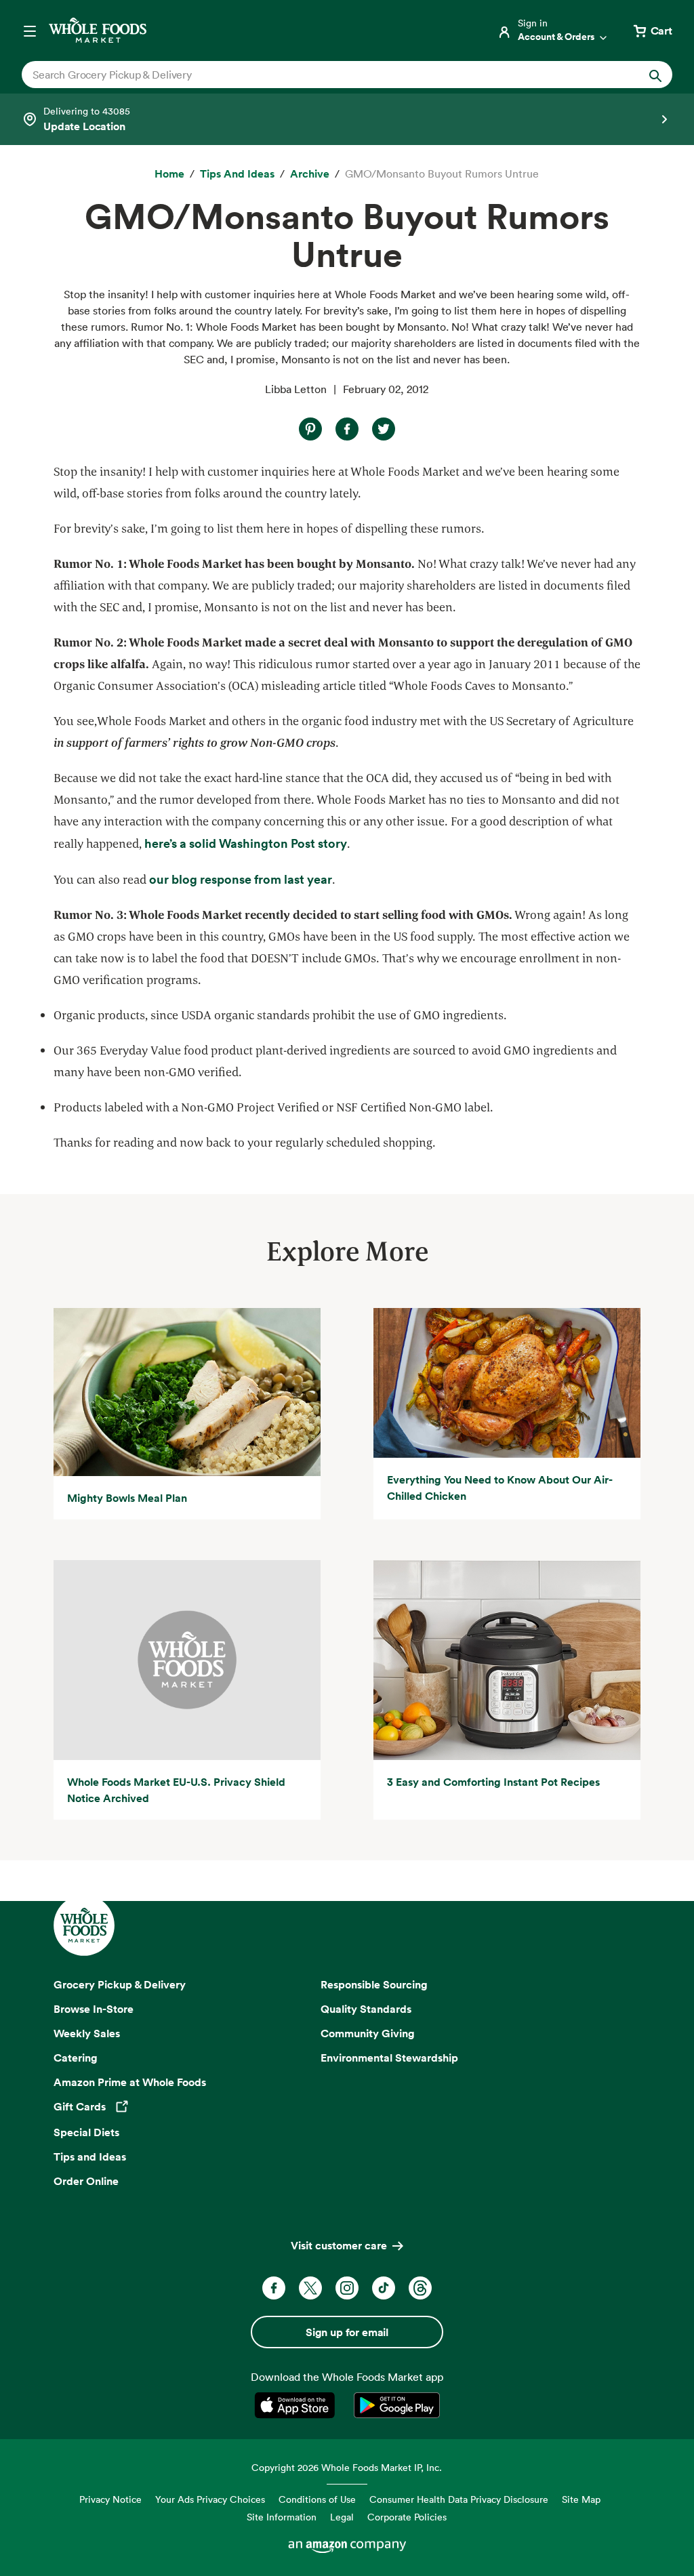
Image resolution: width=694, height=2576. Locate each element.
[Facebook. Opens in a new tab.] (347, 429)
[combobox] (315, 75)
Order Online (86, 2181)
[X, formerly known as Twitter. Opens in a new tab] (310, 2288)
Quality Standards (366, 2009)
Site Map (581, 2499)
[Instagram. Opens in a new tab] (347, 2288)
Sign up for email (347, 2332)
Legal (342, 2517)
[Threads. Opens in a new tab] (420, 2288)
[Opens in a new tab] (297, 2405)
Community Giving (368, 2033)
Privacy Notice (110, 2499)
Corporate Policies (407, 2517)
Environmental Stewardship (389, 2058)
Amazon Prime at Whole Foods (130, 2082)
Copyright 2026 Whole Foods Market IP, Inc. (347, 2467)
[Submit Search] (655, 75)
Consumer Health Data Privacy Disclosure (459, 2499)
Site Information (282, 2517)
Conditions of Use (317, 2499)
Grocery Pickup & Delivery (120, 1984)
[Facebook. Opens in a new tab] (274, 2288)
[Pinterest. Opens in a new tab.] (310, 429)
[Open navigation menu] (30, 30)
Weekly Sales (87, 2033)
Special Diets (86, 2132)
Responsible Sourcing (374, 1984)
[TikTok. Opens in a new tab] (384, 2288)
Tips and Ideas (90, 2156)
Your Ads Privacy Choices (210, 2499)
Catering (76, 2058)
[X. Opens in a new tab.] (384, 429)
